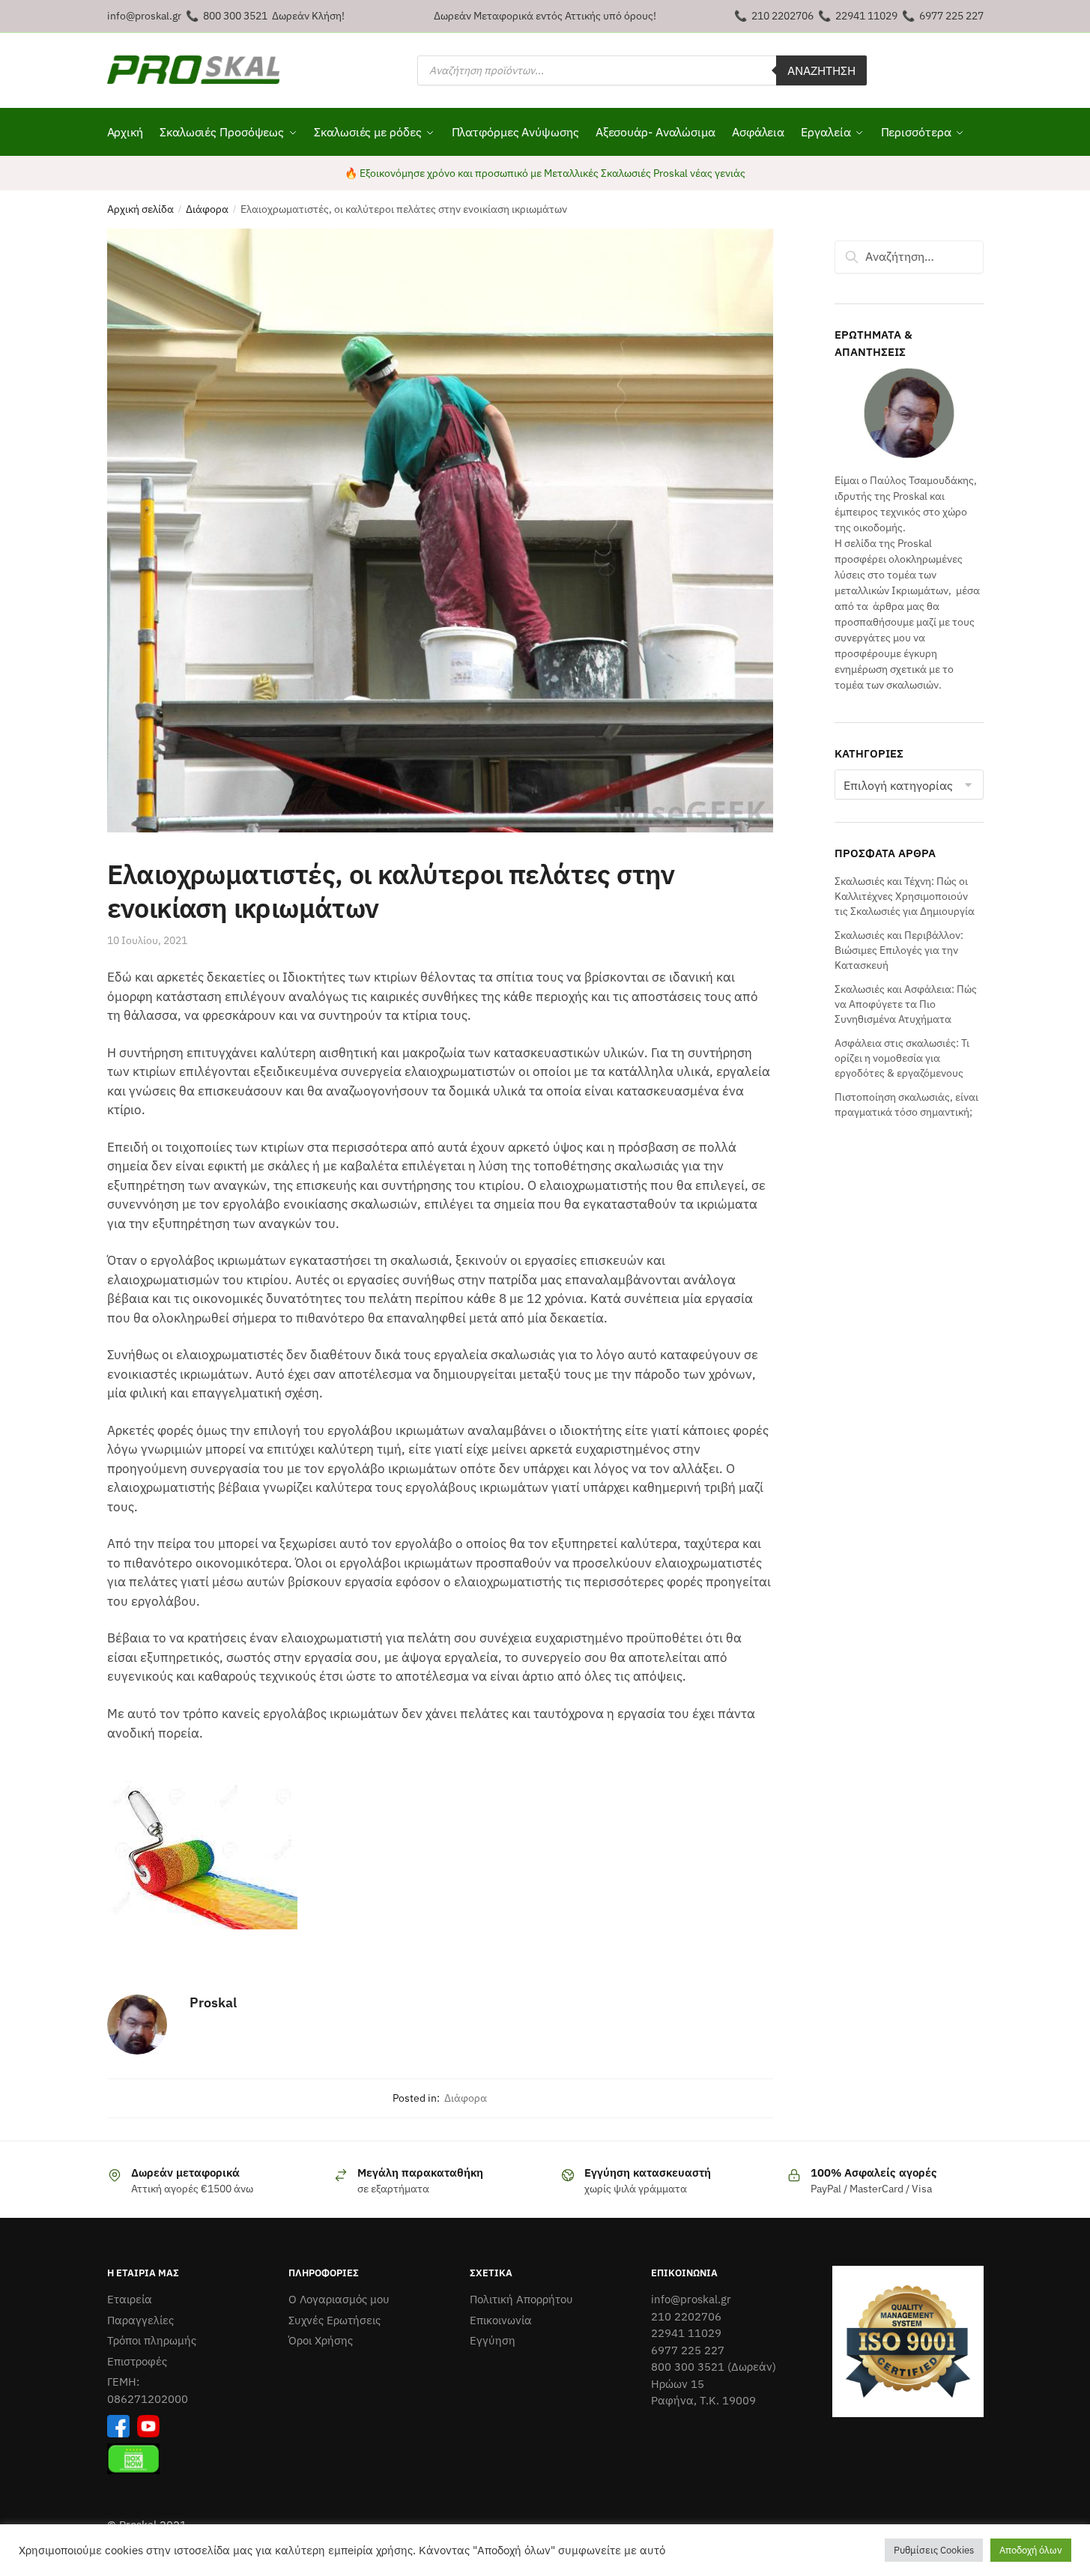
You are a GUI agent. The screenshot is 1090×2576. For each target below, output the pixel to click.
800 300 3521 (235, 16)
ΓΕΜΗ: (123, 2382)
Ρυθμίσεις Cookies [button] (934, 2550)
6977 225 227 (951, 16)
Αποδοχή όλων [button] (1031, 2550)
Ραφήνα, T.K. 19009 (703, 2400)
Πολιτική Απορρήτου (521, 2299)
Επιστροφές (137, 2361)
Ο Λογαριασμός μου (339, 2299)
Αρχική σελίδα (140, 209)
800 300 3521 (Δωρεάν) (714, 2367)
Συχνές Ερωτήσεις (334, 2320)
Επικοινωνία (501, 2320)
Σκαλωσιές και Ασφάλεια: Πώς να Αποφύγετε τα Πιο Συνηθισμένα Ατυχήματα (906, 1004)
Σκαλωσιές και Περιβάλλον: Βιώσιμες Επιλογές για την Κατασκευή (899, 950)
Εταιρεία (130, 2299)
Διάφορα (207, 209)
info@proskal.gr (144, 16)
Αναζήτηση (821, 70)
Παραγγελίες (140, 2320)
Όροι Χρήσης (321, 2340)
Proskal (213, 2002)
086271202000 (148, 2399)
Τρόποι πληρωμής (152, 2340)
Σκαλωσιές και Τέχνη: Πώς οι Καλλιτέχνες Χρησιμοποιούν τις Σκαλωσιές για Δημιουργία (905, 897)
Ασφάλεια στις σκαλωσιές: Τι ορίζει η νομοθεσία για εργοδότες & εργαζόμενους (902, 1058)
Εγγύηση (493, 2340)
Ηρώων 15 (678, 2384)
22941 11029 (866, 16)
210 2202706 (782, 16)
